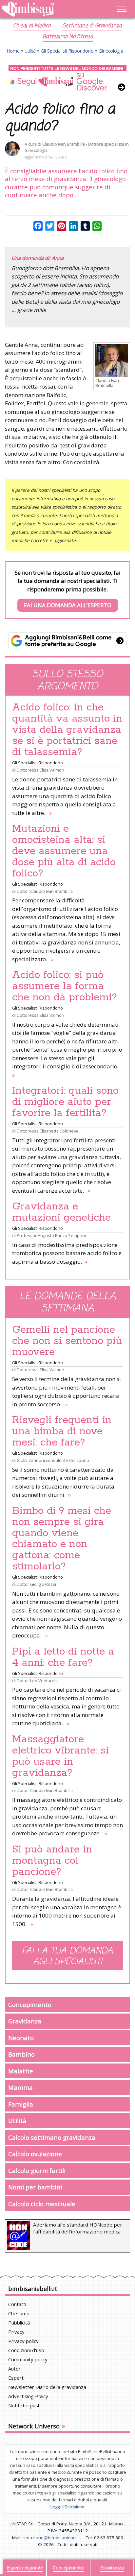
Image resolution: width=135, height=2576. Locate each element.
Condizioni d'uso (26, 2350)
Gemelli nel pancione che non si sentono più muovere (67, 1341)
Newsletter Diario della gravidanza (47, 2387)
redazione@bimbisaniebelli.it (52, 2538)
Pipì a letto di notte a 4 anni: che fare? (63, 1657)
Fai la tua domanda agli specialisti (67, 1956)
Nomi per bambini (35, 2187)
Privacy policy (23, 2341)
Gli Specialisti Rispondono (67, 51)
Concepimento (30, 2004)
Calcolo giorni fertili (37, 2171)
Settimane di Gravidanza (92, 26)
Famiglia (21, 2104)
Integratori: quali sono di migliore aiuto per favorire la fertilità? (65, 1102)
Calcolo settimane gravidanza (52, 2137)
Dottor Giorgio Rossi (36, 1584)
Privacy (16, 2332)
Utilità (30, 51)
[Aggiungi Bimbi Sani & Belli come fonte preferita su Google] (67, 641)
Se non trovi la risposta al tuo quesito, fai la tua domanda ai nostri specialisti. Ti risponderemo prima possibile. (68, 589)
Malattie (21, 2071)
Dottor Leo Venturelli (37, 1681)
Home (13, 51)
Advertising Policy (28, 2396)
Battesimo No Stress (68, 37)
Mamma (20, 2087)
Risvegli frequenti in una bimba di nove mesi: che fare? (62, 1431)
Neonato (21, 2038)
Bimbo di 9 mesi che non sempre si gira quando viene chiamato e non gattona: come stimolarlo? (62, 1539)
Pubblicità (19, 2323)
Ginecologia (111, 51)
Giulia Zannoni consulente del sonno (53, 1460)
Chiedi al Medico (32, 26)
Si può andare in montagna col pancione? (52, 1861)
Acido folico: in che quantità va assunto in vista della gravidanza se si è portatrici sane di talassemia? (67, 730)
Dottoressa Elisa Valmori (40, 770)
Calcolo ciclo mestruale (42, 2204)
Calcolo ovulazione (35, 2154)
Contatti (17, 2304)
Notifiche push (24, 2405)
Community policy (28, 2359)
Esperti (16, 2378)
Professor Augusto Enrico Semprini (51, 1235)
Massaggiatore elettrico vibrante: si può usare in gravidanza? (60, 1756)
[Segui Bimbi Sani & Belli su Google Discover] (67, 78)
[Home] (49, 9)
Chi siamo (19, 2313)
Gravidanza (25, 2021)
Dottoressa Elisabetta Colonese (48, 1131)
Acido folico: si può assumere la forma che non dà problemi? (65, 986)
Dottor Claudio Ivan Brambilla (45, 891)
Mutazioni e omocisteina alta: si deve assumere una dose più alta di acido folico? (64, 851)
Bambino (21, 2054)
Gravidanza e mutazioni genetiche (61, 1212)
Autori (15, 2369)
